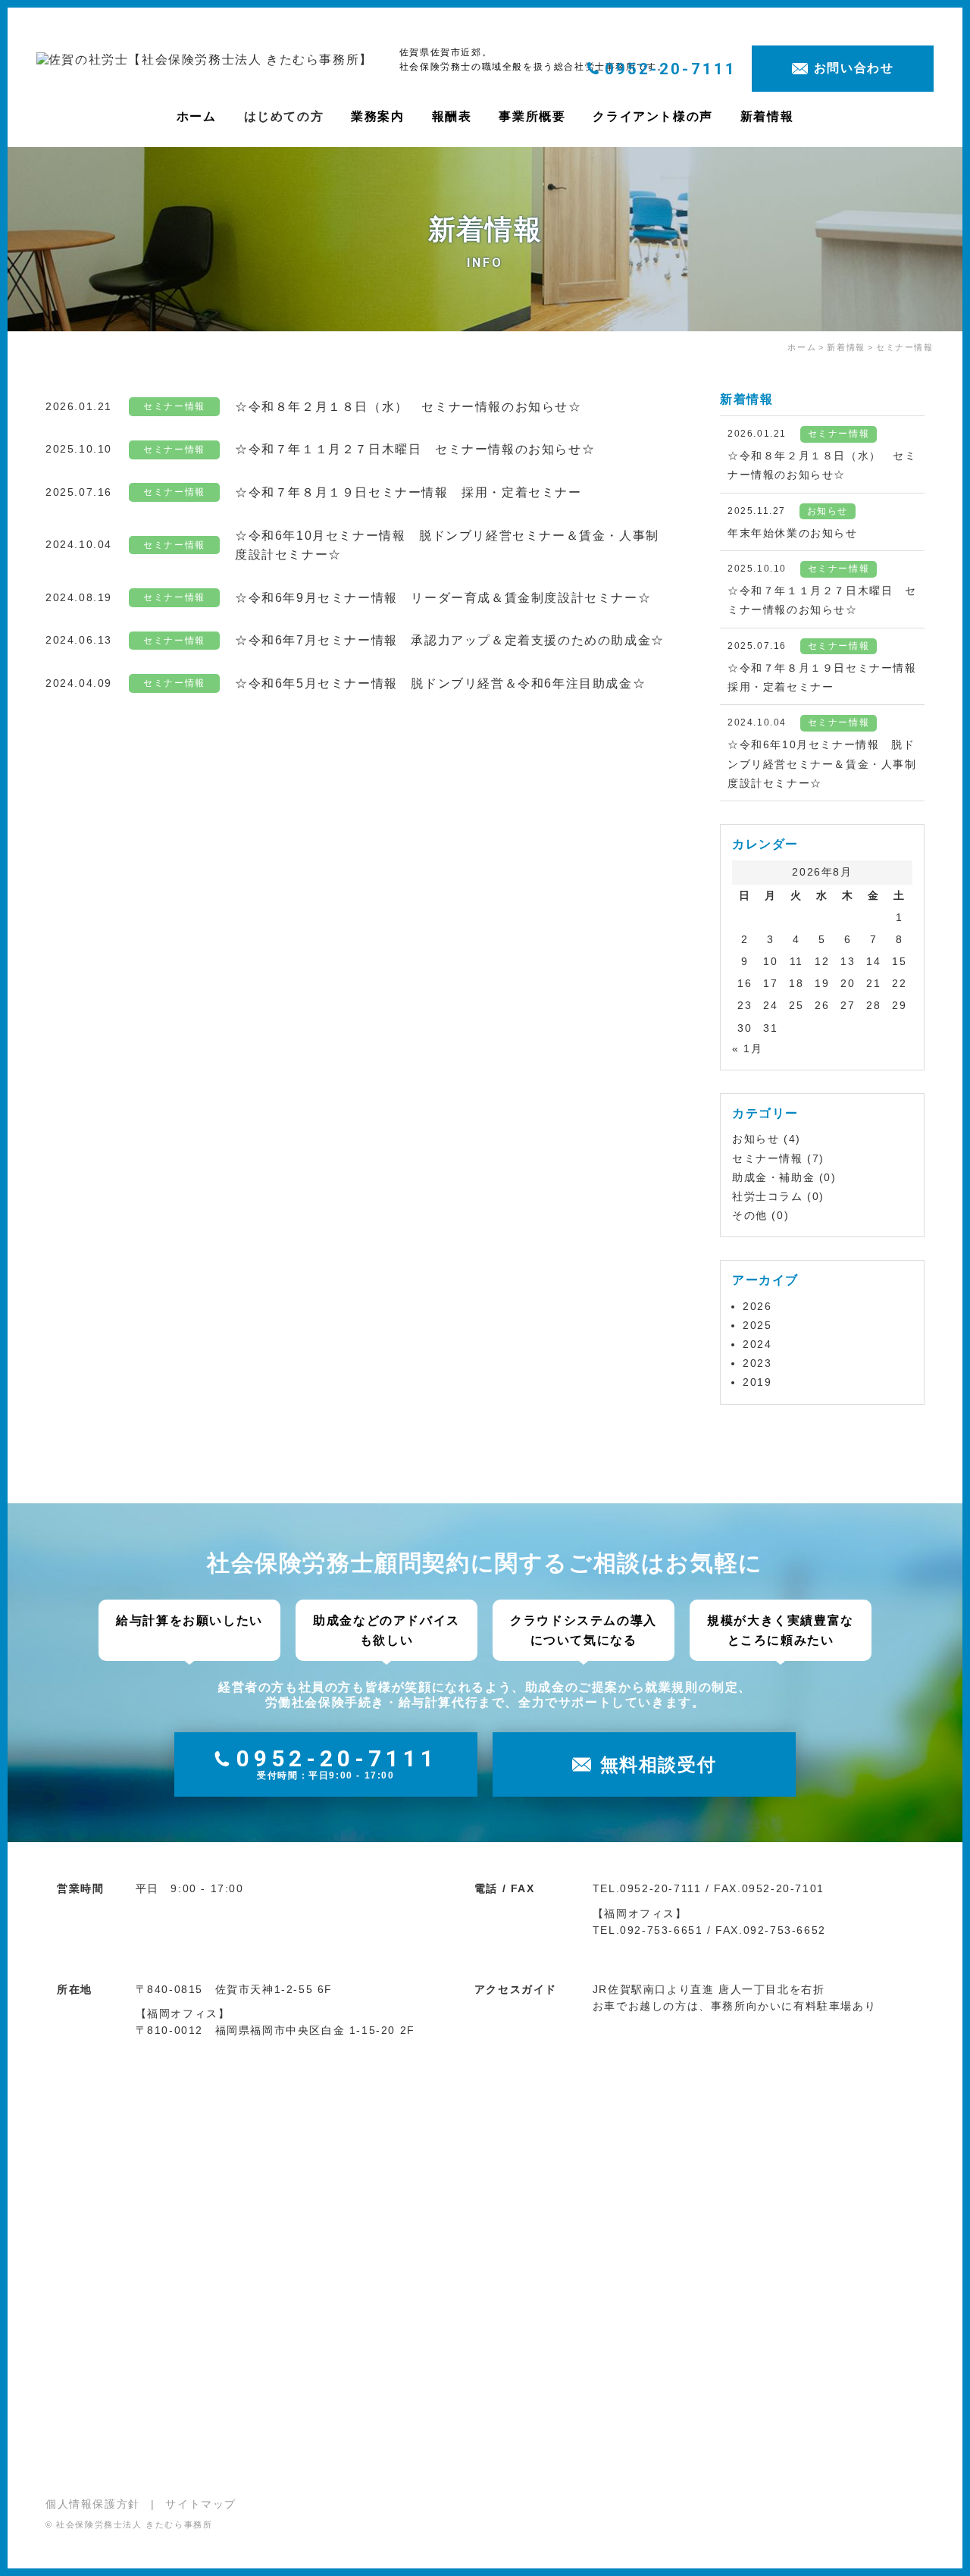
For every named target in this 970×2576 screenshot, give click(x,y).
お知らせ (756, 1139)
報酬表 (452, 116)
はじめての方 (284, 116)
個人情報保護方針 (93, 2504)
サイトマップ (201, 2504)
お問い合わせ (854, 68)
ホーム (197, 116)
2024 (757, 1344)
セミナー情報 (768, 1158)
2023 (757, 1363)
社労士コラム (768, 1196)
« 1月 (747, 1048)
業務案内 (377, 116)
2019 (757, 1382)
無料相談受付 (659, 1764)
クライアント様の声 (652, 116)
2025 (757, 1325)
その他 (750, 1215)
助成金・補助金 (773, 1177)
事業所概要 (532, 116)
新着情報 (767, 116)
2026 (757, 1306)
